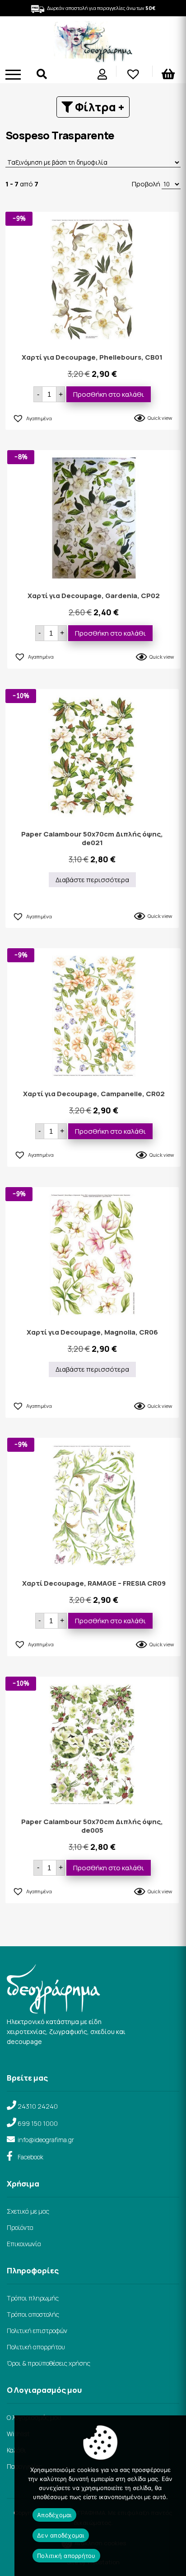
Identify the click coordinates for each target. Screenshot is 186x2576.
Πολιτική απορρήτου (36, 2347)
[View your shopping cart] (169, 76)
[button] (32, 417)
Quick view (160, 418)
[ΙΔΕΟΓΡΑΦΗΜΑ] (93, 59)
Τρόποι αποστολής (33, 2314)
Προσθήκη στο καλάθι (109, 394)
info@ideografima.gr (46, 2140)
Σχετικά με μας (28, 2211)
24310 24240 (38, 2106)
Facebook (30, 2157)
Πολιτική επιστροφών (37, 2331)
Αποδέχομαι (54, 2515)
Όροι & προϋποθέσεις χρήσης (49, 2363)
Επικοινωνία (24, 2244)
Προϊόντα (20, 2227)
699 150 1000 (38, 2123)
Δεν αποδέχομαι (61, 2535)
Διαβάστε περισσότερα (92, 880)
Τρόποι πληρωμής (33, 2298)
